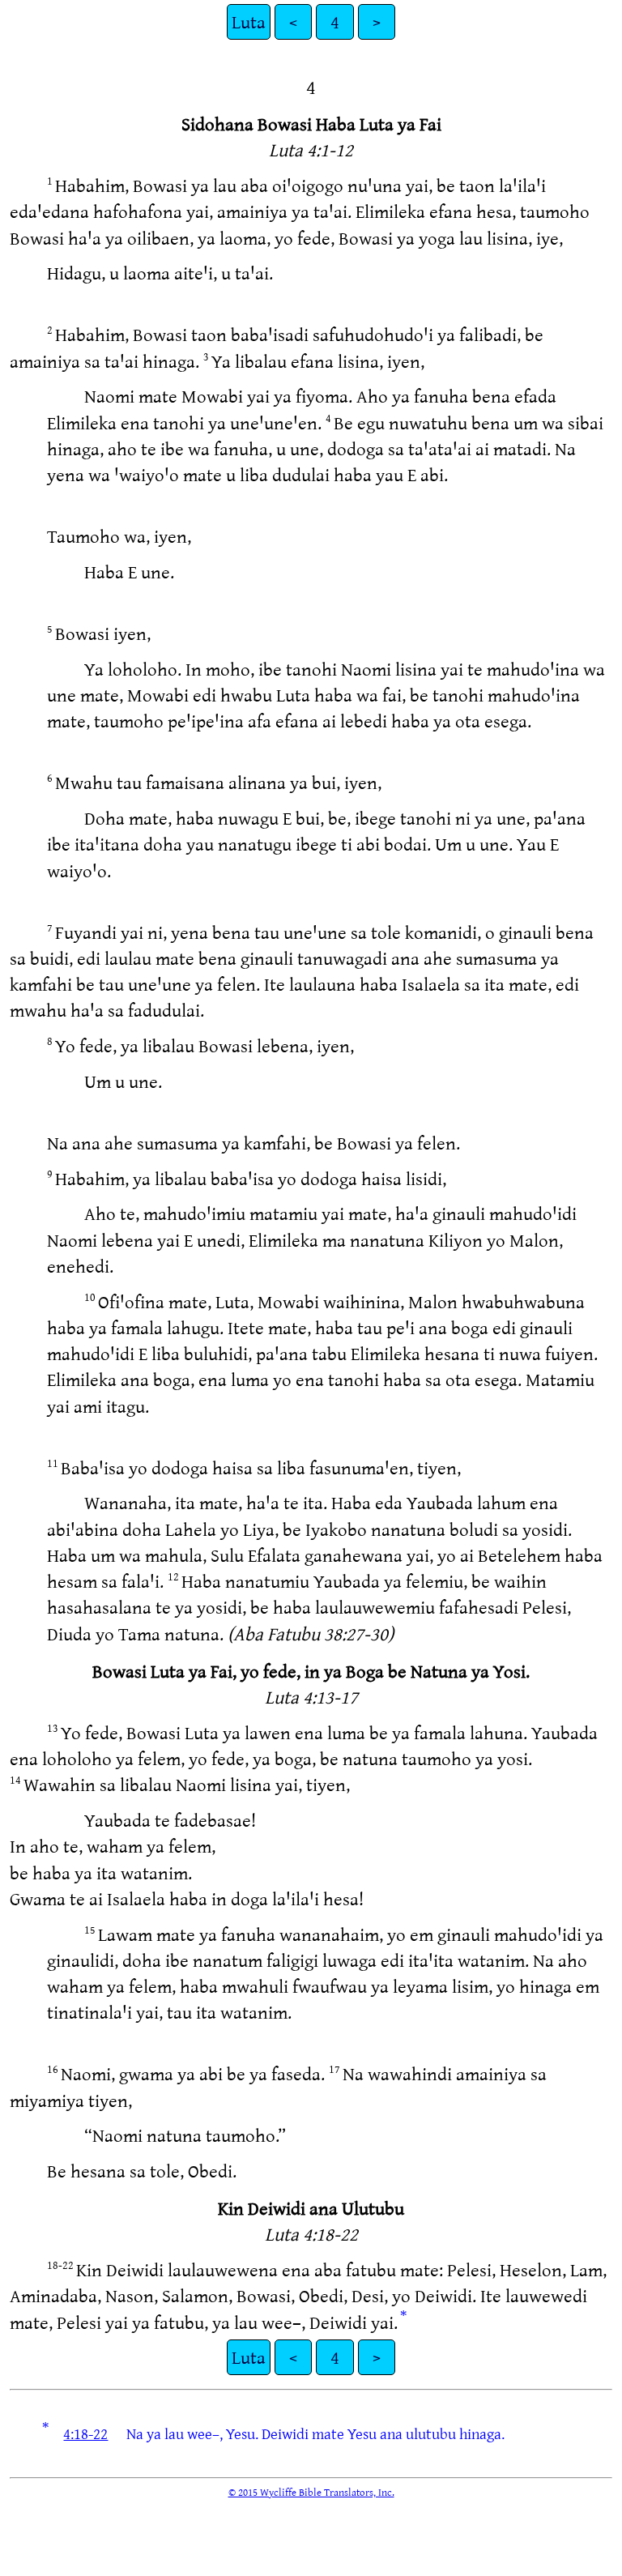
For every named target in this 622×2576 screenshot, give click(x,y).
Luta (249, 21)
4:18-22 (85, 2433)
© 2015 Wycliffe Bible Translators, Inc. (311, 2492)
